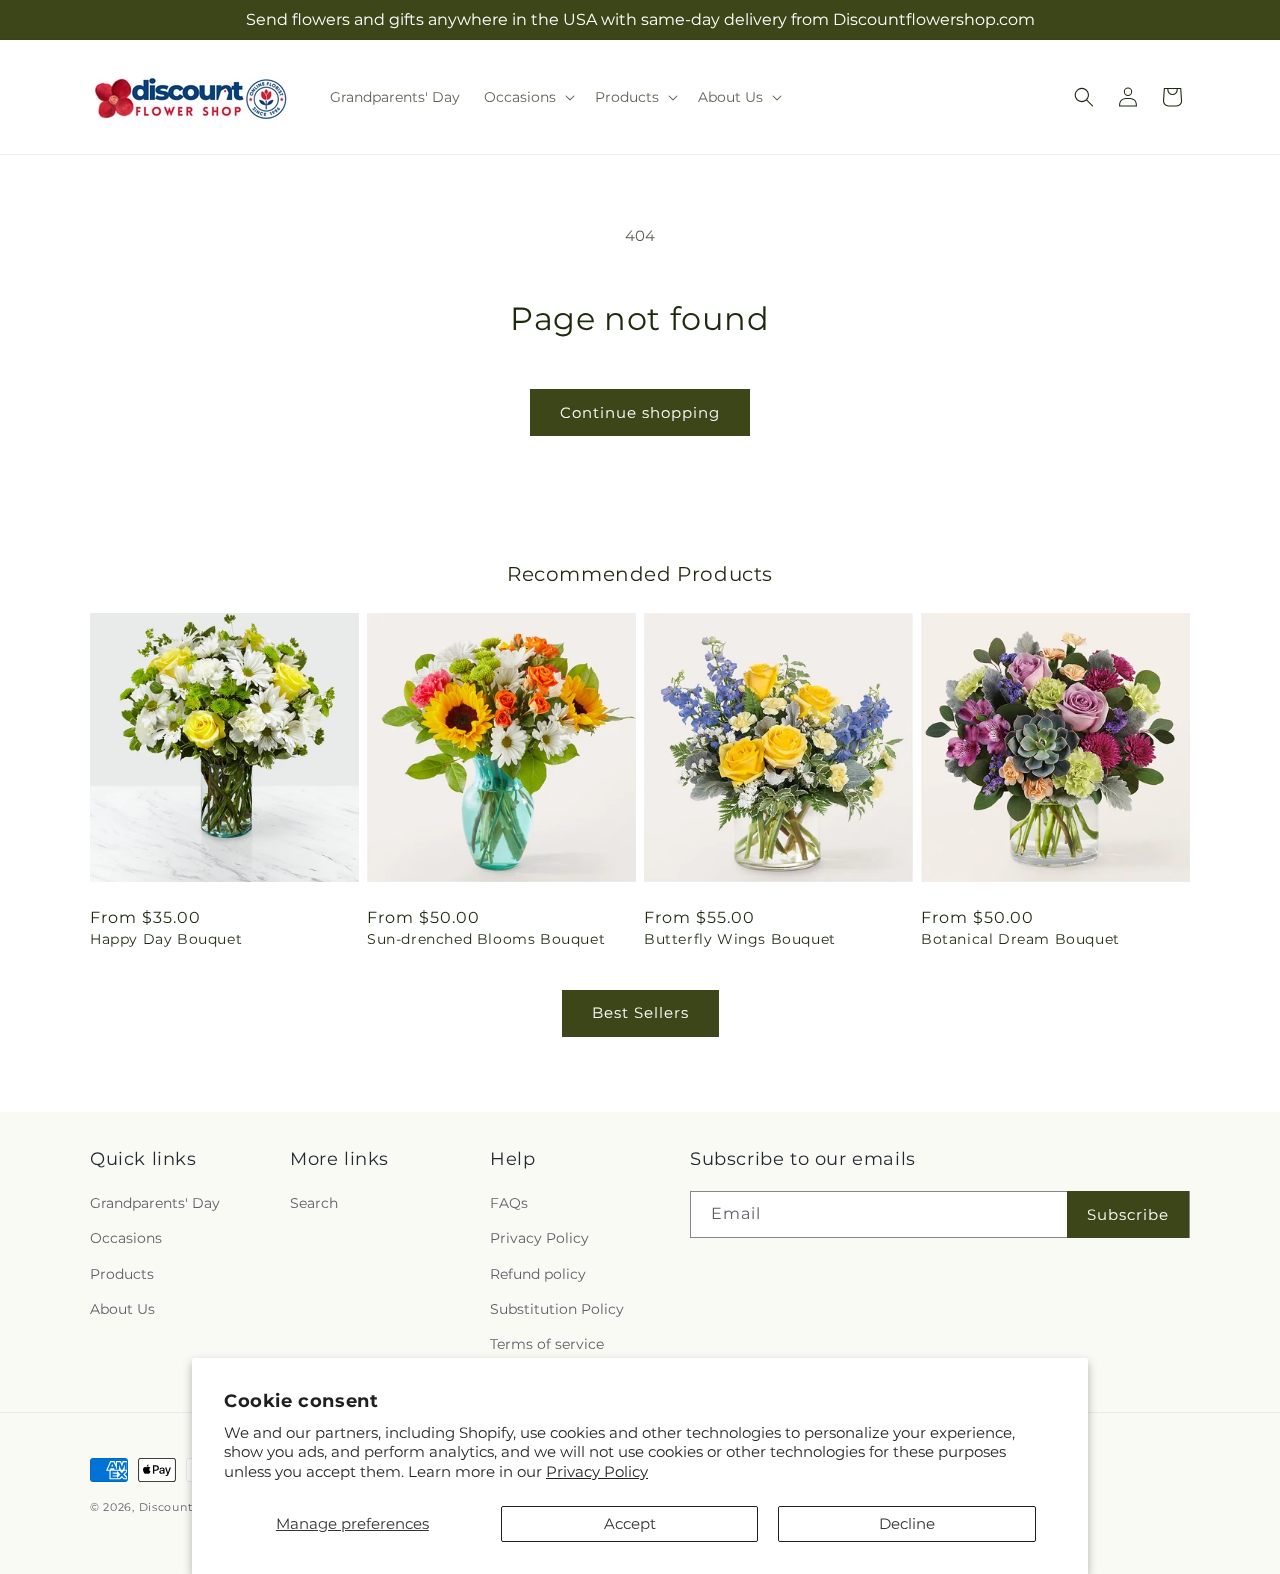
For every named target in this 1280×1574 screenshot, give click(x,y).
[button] (527, 97)
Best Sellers (640, 1012)
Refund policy (538, 1274)
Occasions (126, 1238)
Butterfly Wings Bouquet (740, 939)
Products (122, 1274)
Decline (907, 1523)
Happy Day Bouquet (166, 939)
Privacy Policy (597, 1471)
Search (314, 1203)
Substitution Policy (557, 1309)
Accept (630, 1523)
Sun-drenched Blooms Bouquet (486, 939)
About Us (122, 1309)
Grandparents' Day (155, 1203)
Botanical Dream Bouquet (1020, 939)
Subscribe (1128, 1214)
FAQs (509, 1203)
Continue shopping (640, 412)
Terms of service (547, 1344)
